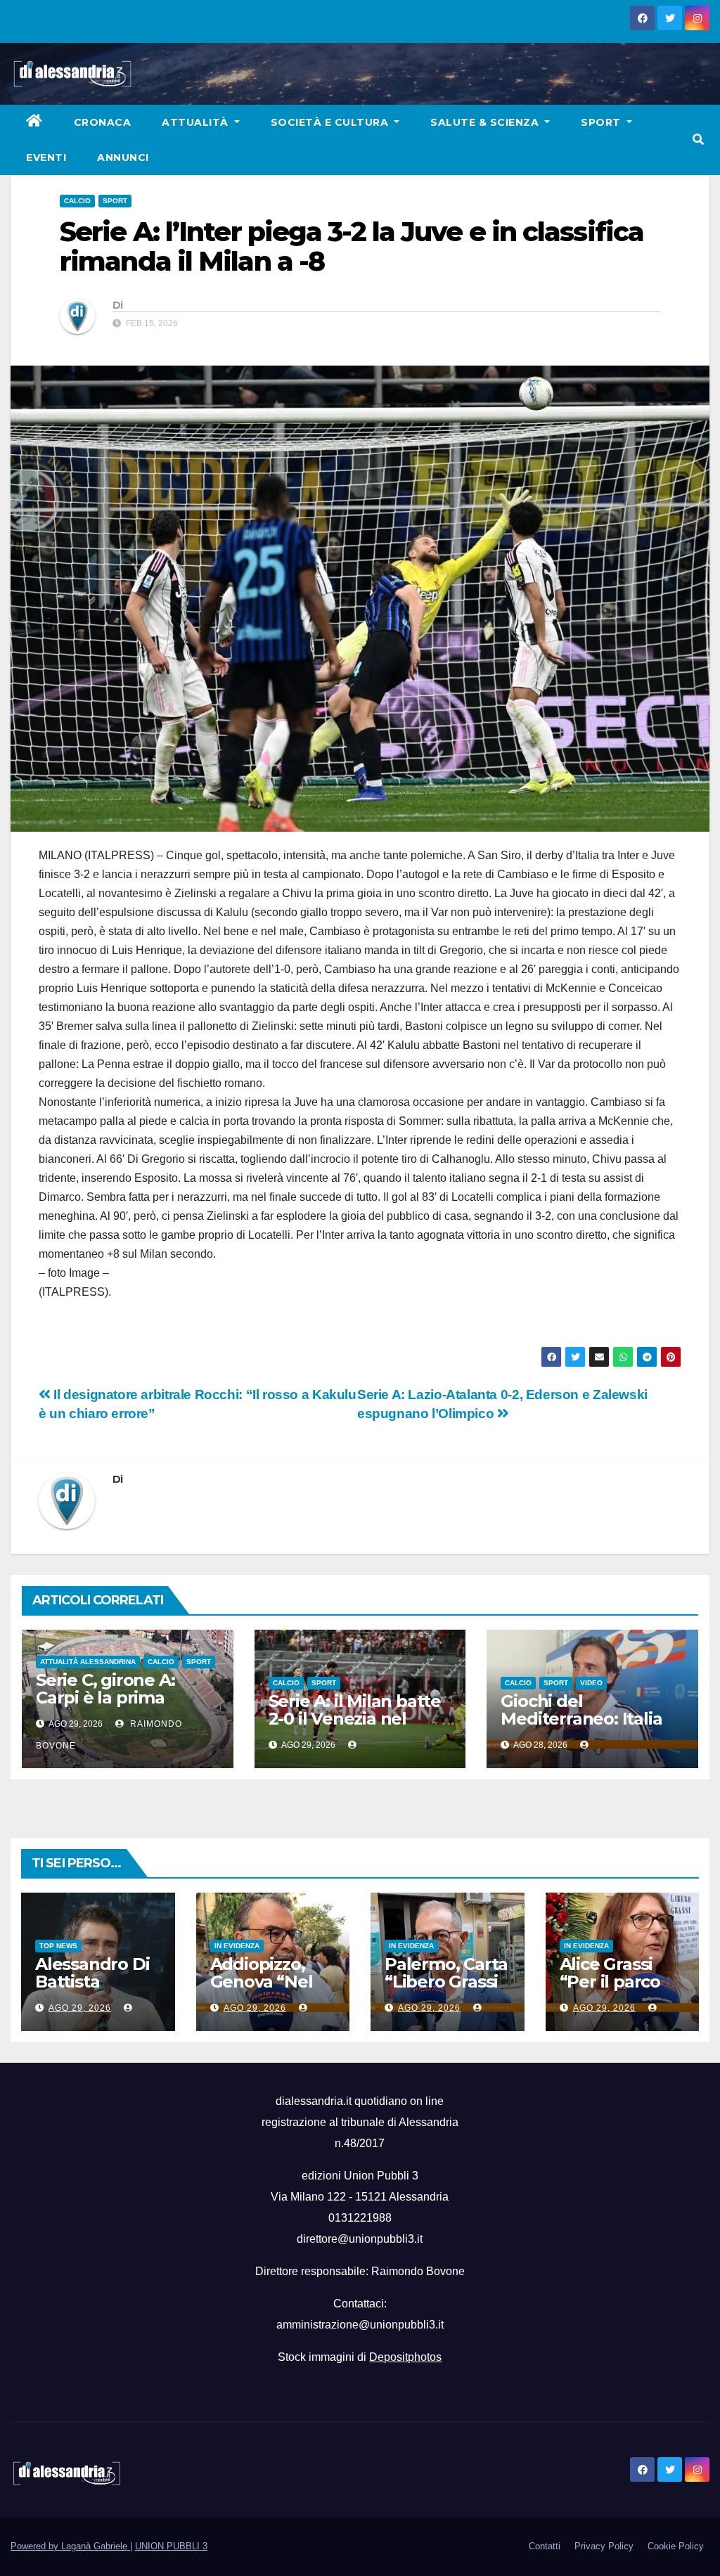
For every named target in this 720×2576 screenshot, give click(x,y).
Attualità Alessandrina (88, 1662)
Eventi (46, 157)
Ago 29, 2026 (80, 2008)
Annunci (123, 157)
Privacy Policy (604, 2546)
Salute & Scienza (486, 122)
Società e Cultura (331, 122)
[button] (698, 140)
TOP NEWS (58, 1946)
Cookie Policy (676, 2546)
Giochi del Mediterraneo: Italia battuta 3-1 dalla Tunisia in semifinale (585, 1727)
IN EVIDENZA (237, 1946)
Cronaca (103, 122)
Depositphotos (405, 2357)
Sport (602, 122)
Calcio (77, 201)
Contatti (545, 2546)
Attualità (197, 122)
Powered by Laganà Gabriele (70, 2546)
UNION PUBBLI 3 (171, 2546)
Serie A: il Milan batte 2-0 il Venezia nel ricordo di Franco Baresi (355, 1727)
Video (591, 1683)
